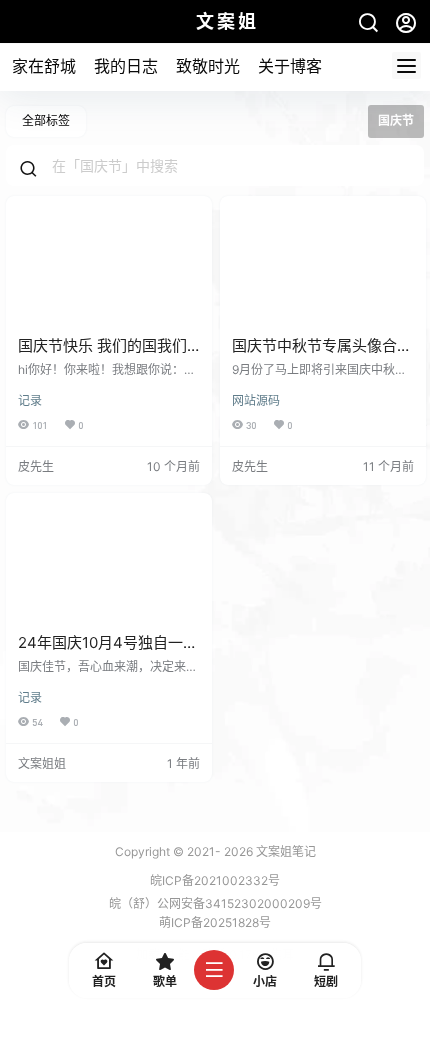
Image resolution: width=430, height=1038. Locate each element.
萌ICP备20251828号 (215, 922)
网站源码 (256, 400)
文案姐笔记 (284, 851)
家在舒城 (44, 66)
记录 (30, 400)
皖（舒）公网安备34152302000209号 (215, 903)
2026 (238, 851)
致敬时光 (208, 66)
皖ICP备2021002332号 (215, 880)
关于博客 (290, 66)
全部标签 (46, 120)
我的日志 (126, 66)
